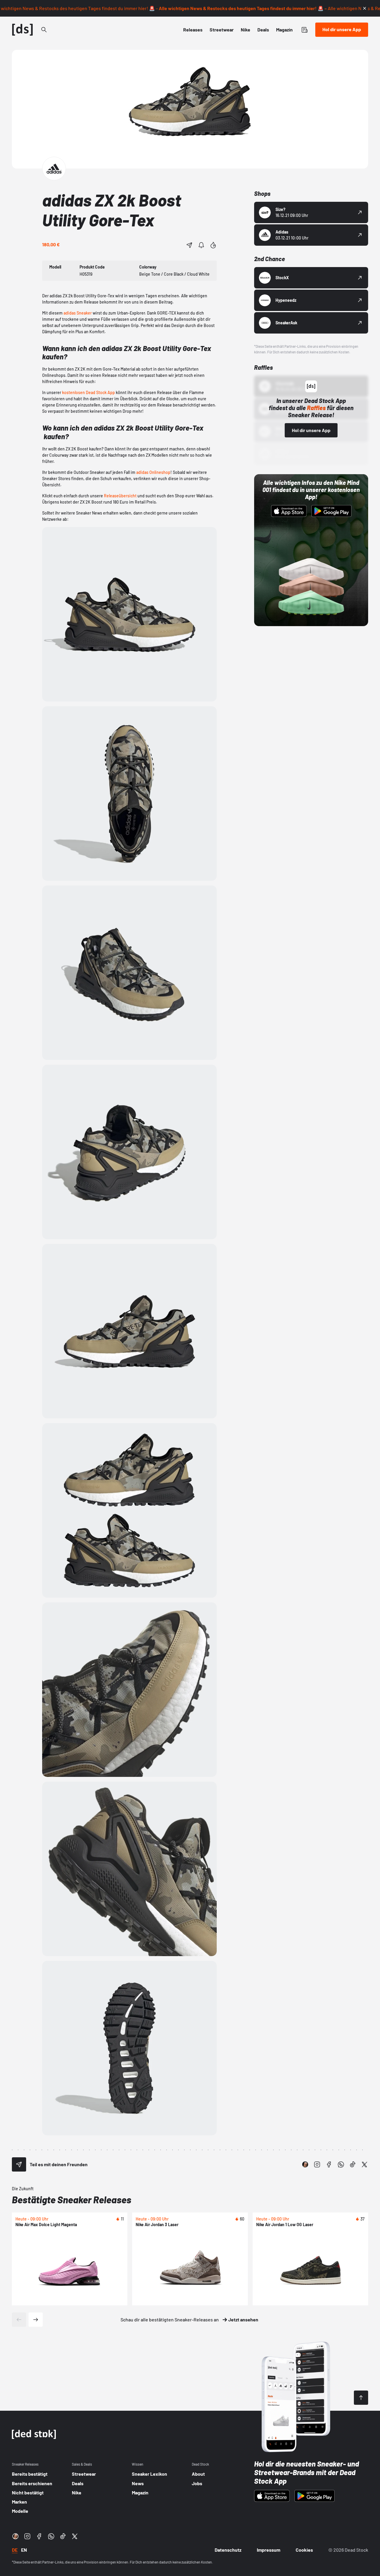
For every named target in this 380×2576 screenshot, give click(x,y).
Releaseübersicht (120, 496)
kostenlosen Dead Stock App (88, 392)
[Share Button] (189, 245)
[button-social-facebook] (329, 2164)
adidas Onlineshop (153, 472)
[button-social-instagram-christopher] (305, 2164)
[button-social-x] (365, 2164)
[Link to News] (44, 30)
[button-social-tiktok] (353, 2164)
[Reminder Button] (201, 245)
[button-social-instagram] (317, 2164)
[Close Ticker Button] (365, 8)
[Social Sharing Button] (19, 2164)
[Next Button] (36, 2320)
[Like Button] (213, 245)
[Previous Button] (19, 2320)
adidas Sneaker (78, 313)
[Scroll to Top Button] (361, 2398)
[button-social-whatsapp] (341, 2164)
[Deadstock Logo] (23, 30)
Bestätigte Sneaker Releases (72, 2199)
